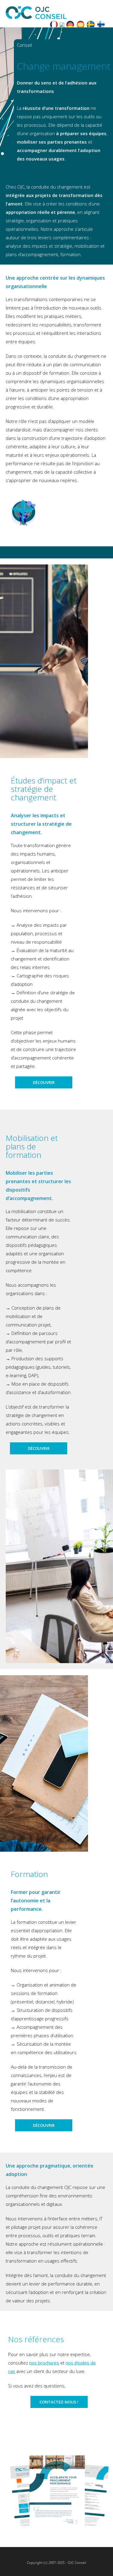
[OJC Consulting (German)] (70, 25)
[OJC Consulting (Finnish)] (101, 25)
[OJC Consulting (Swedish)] (91, 25)
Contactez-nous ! (59, 2402)
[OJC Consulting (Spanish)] (80, 25)
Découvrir (44, 1082)
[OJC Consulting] (62, 25)
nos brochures (44, 2363)
